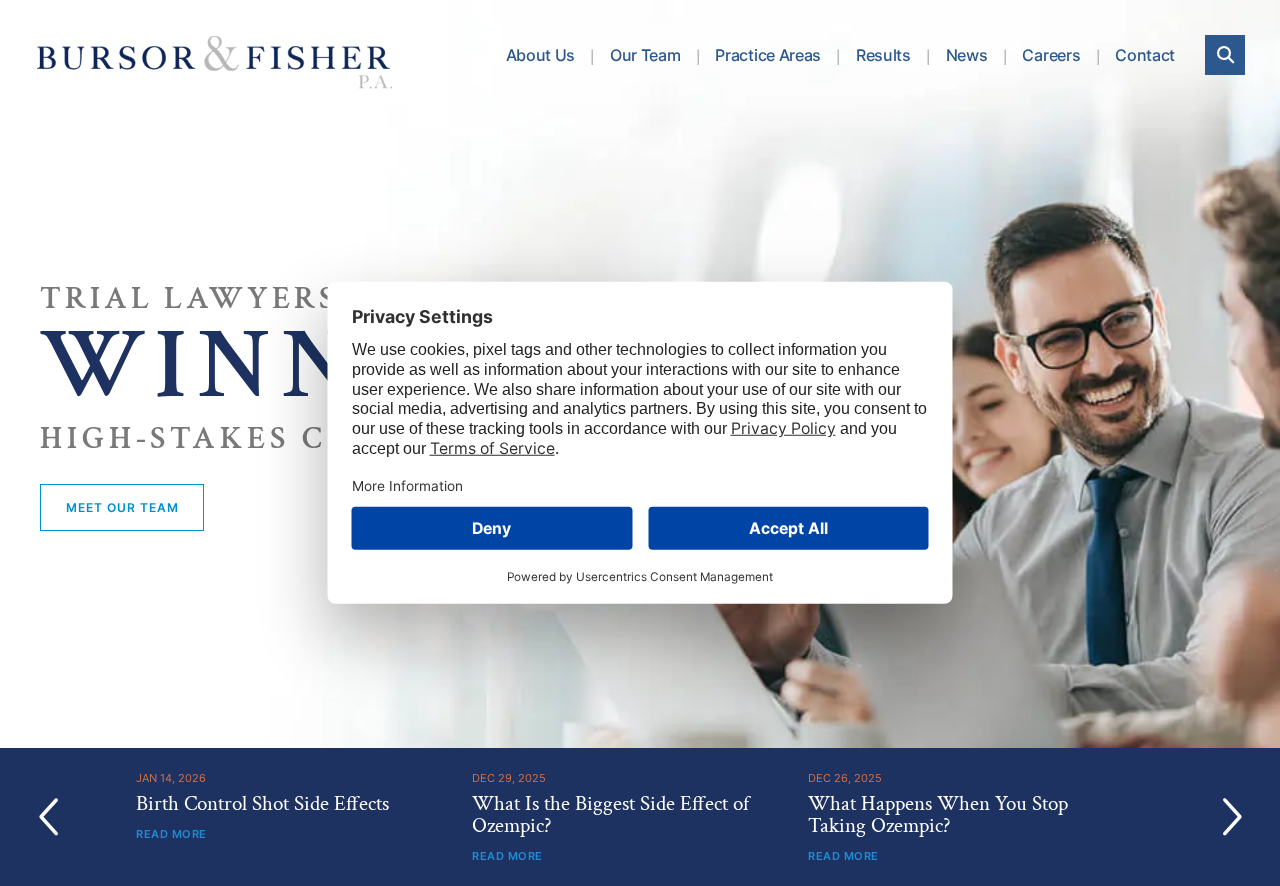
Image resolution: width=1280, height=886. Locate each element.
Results (883, 55)
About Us (540, 55)
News (967, 55)
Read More (171, 834)
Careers (1051, 55)
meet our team (122, 507)
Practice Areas (768, 55)
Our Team (645, 55)
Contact (1145, 55)
